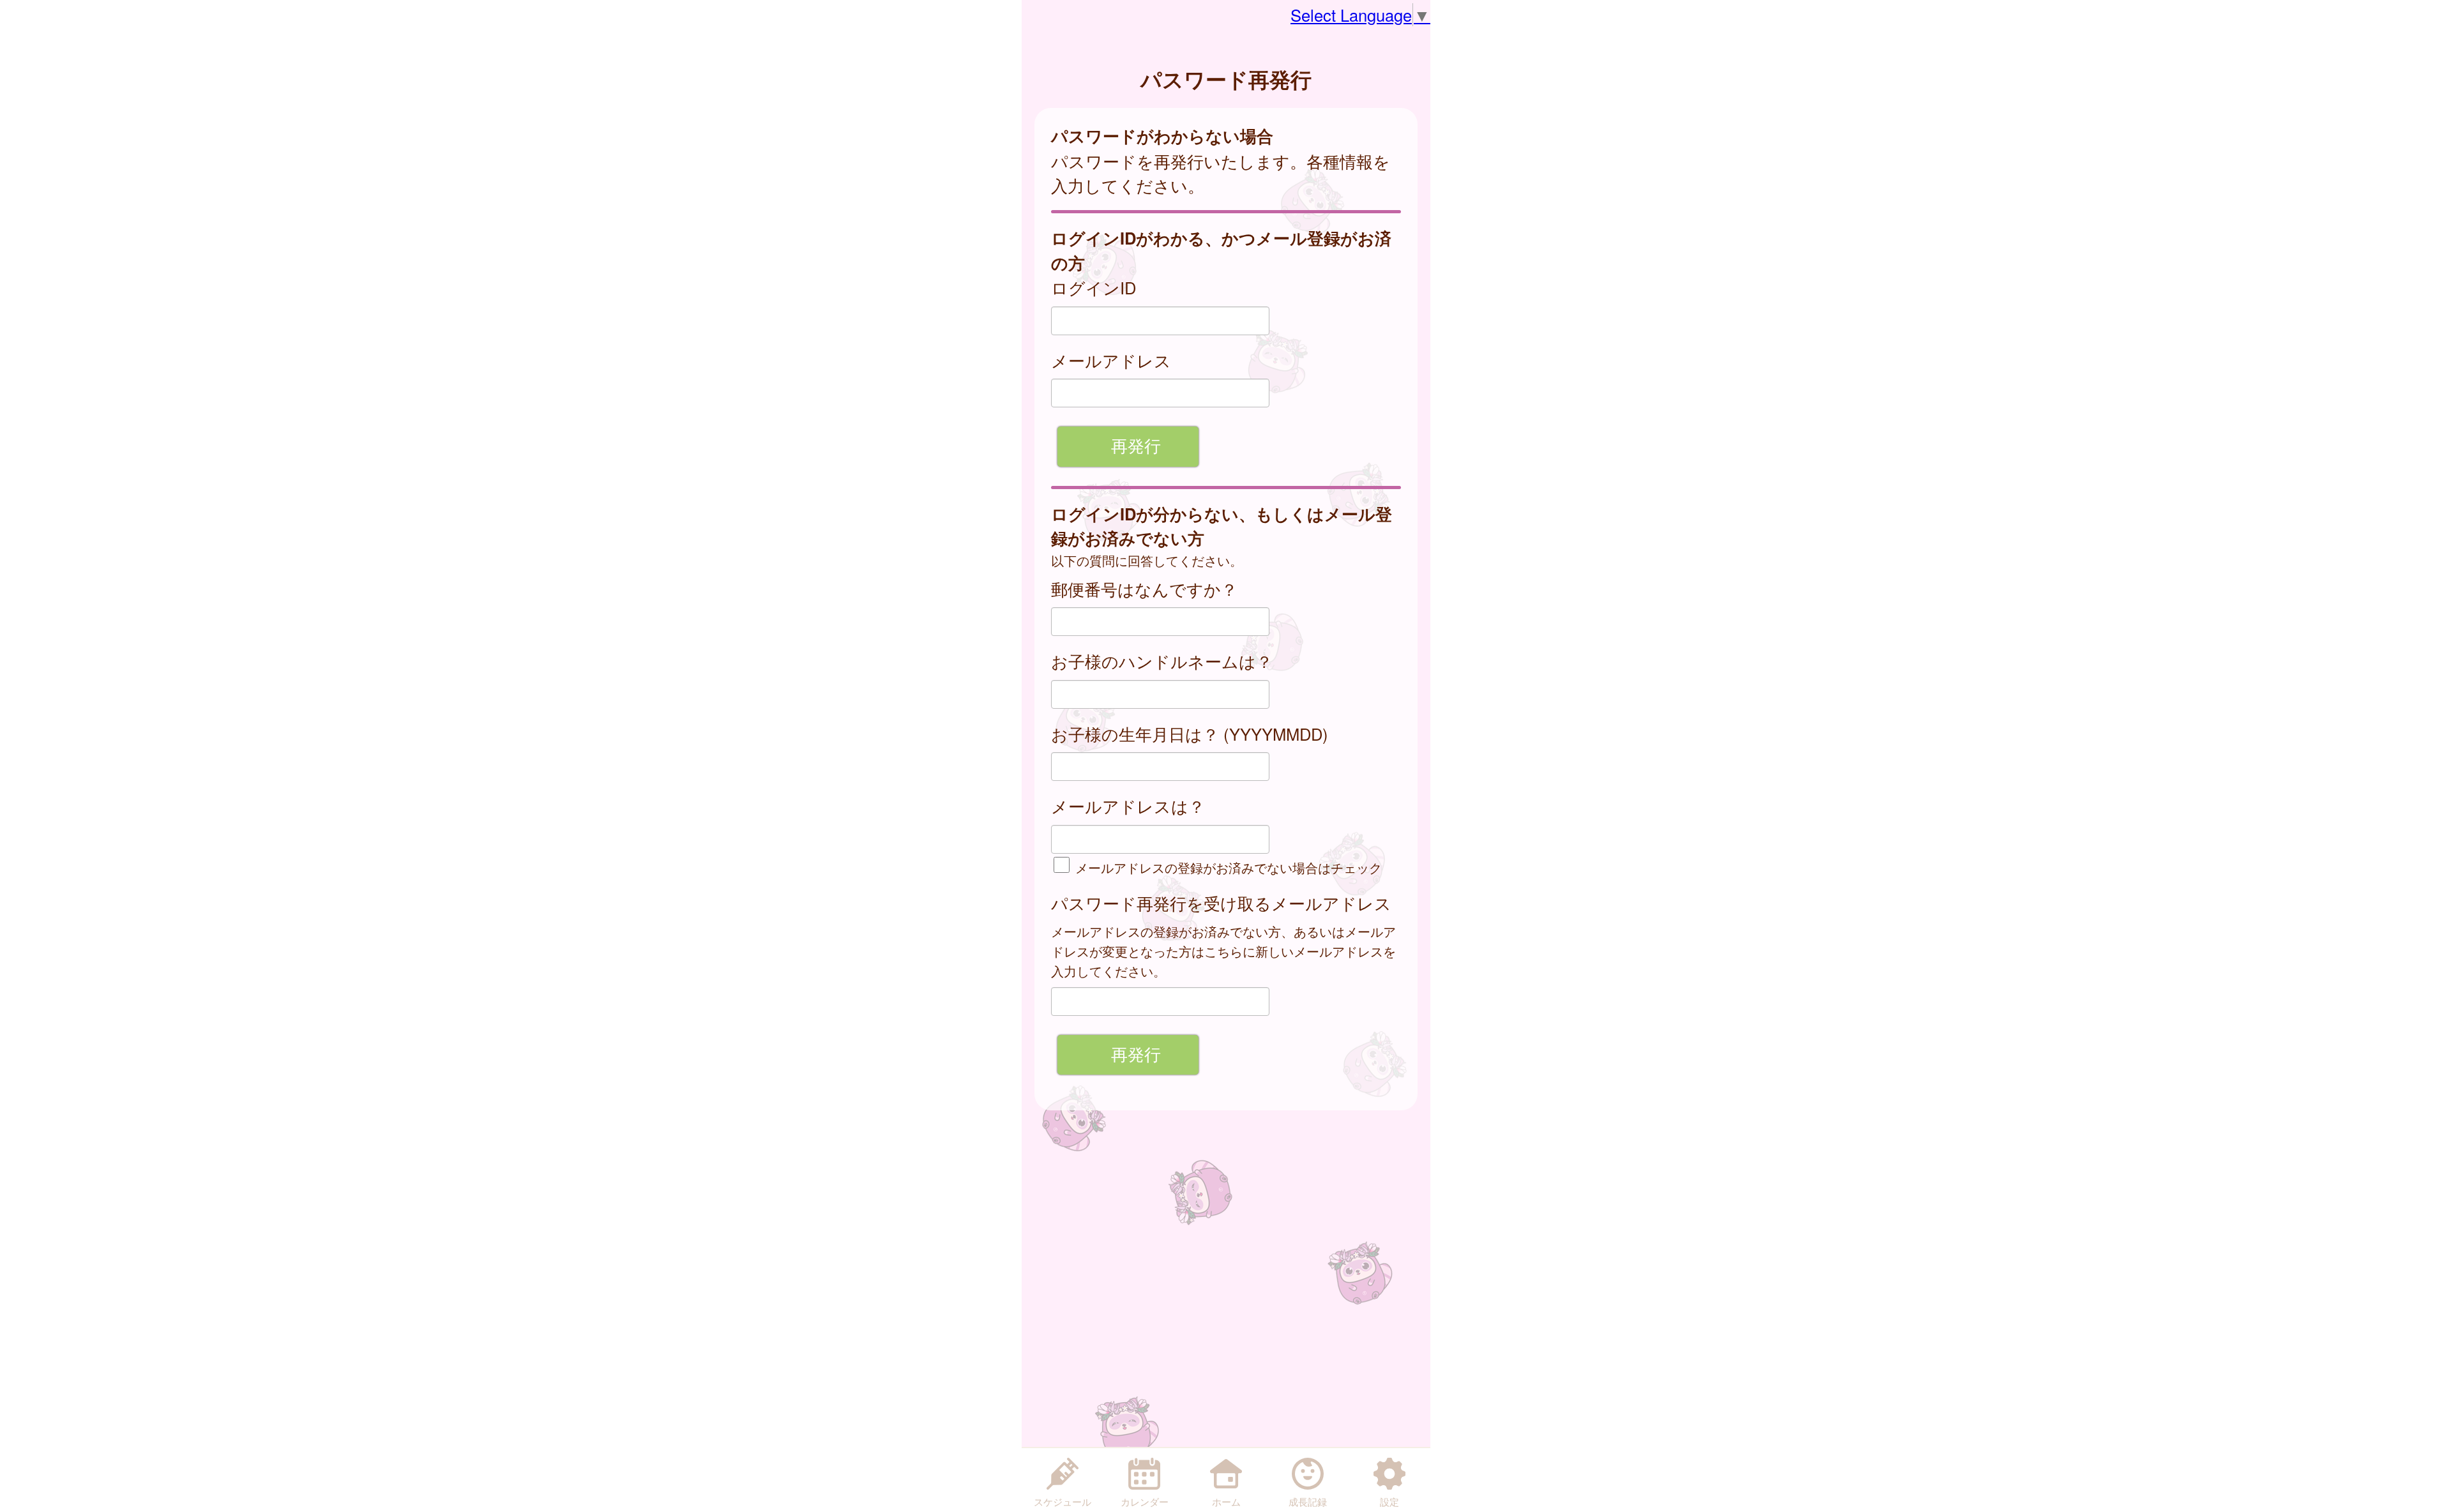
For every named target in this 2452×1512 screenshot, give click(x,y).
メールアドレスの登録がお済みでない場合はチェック (1227, 867)
